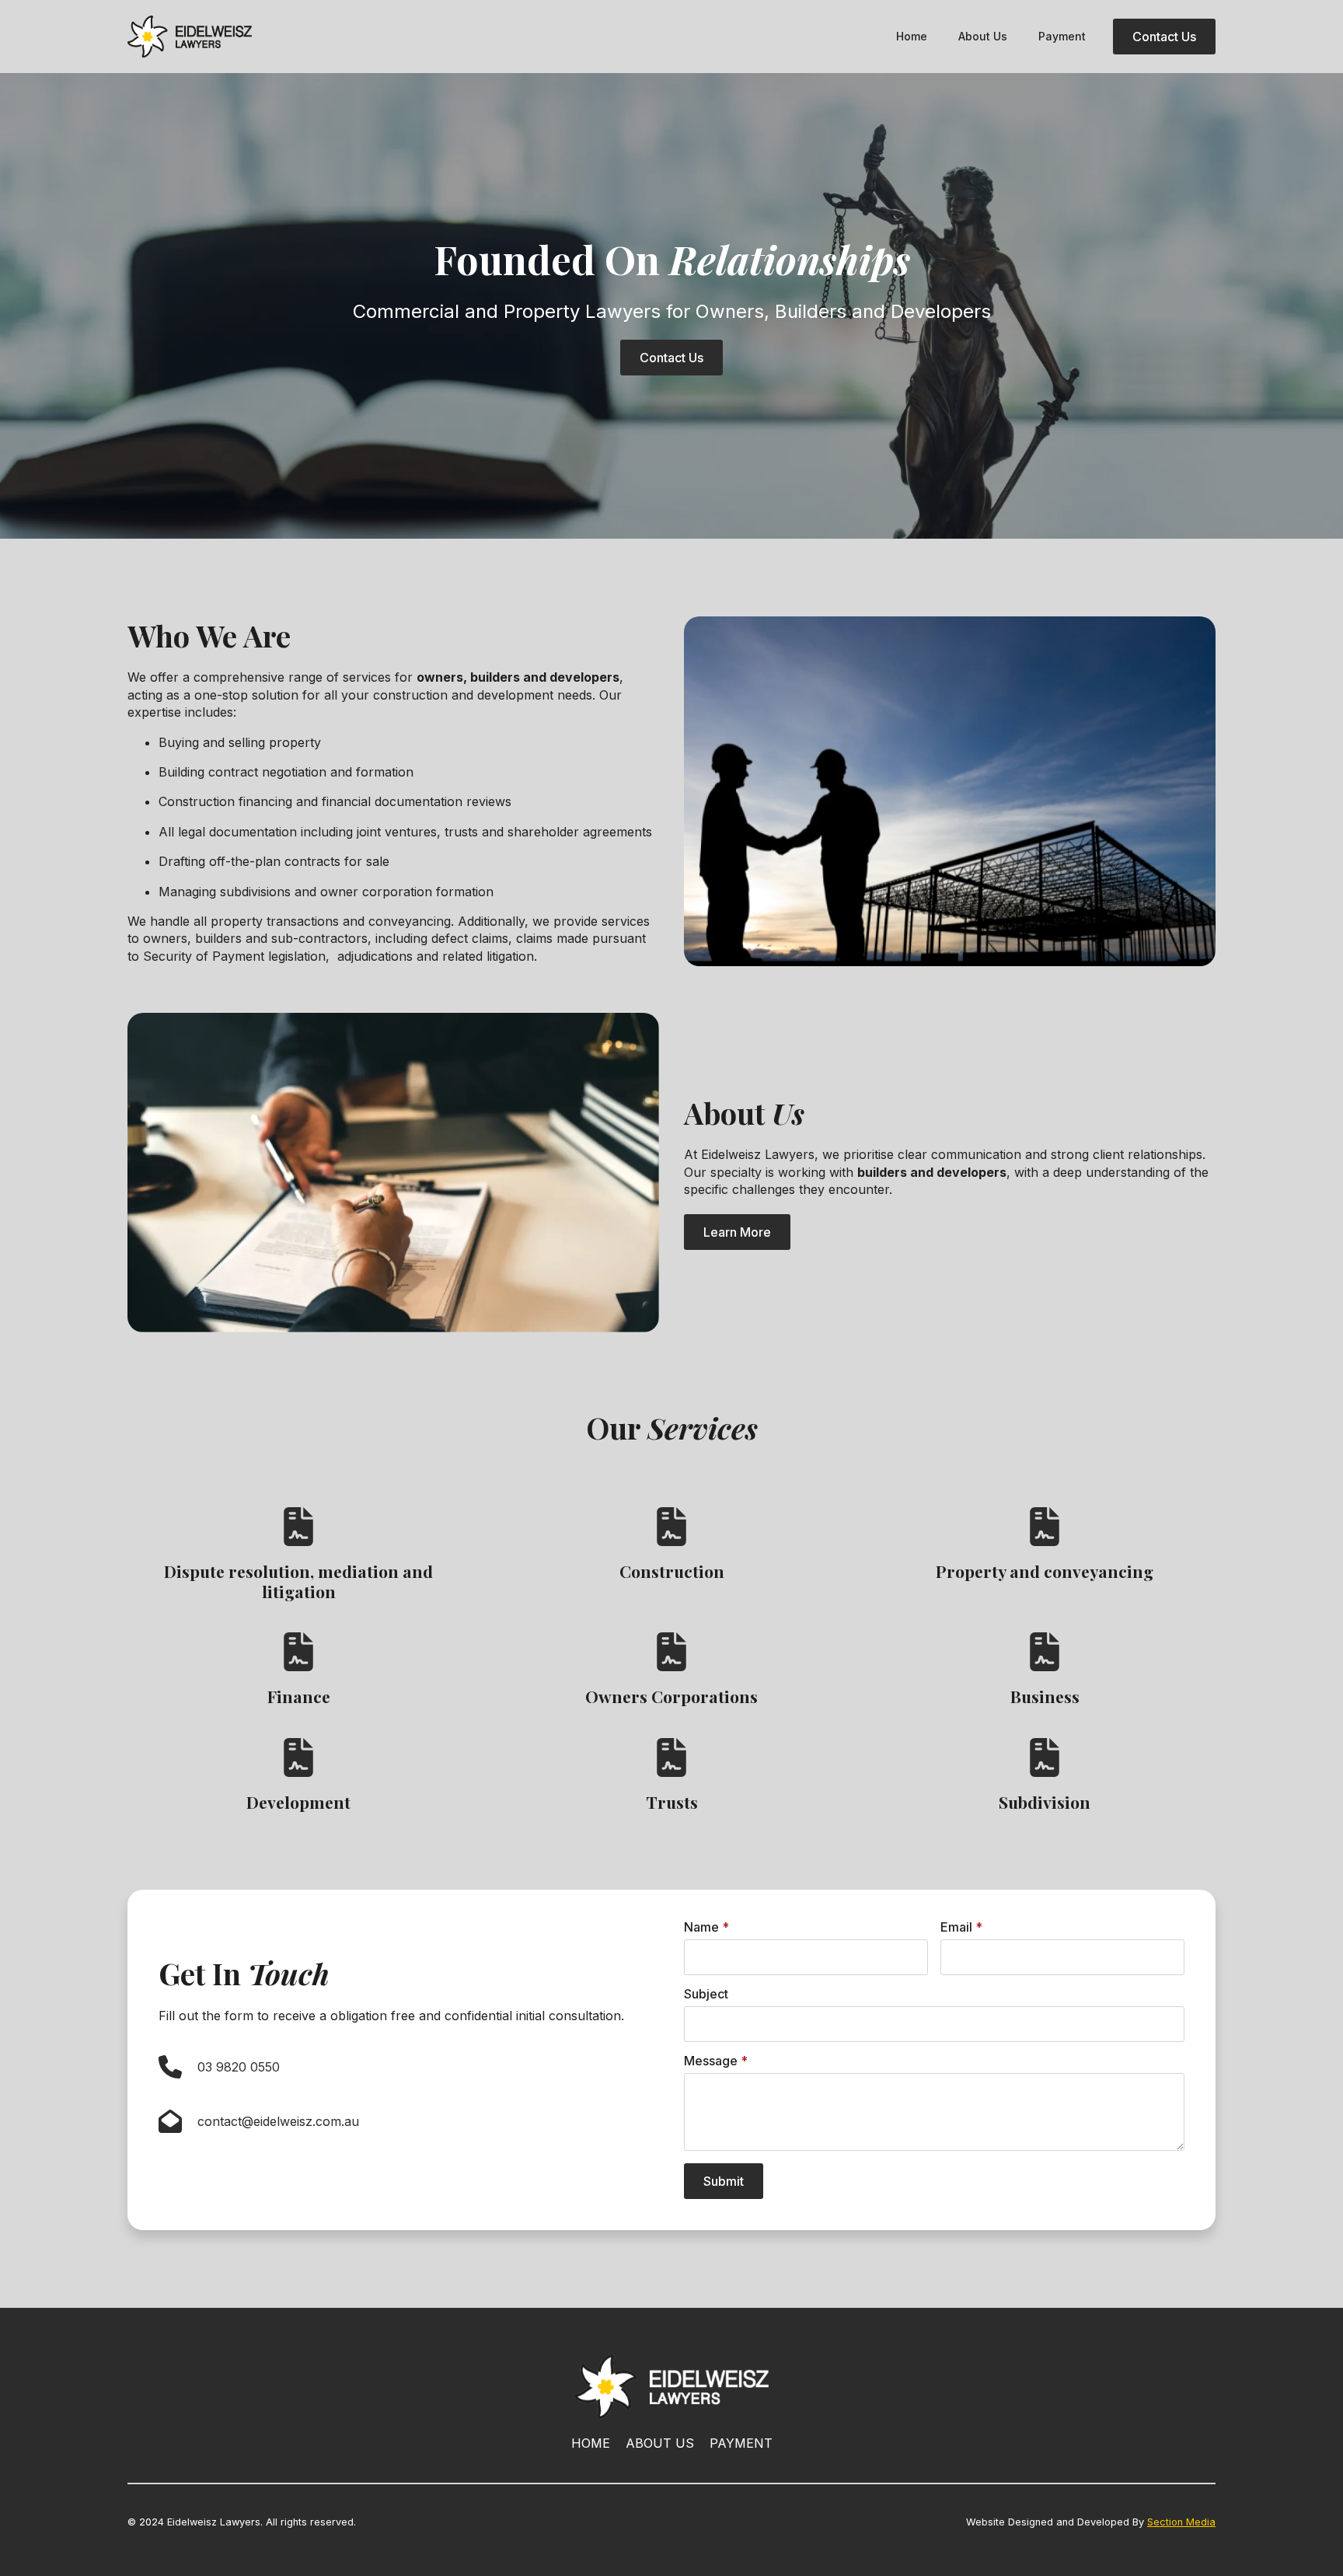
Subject (706, 1994)
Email (961, 1927)
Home (912, 36)
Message (716, 2061)
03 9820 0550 (239, 2067)
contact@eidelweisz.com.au (278, 2121)
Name (706, 1927)
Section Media (1181, 2522)
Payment (1062, 36)
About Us (983, 36)
